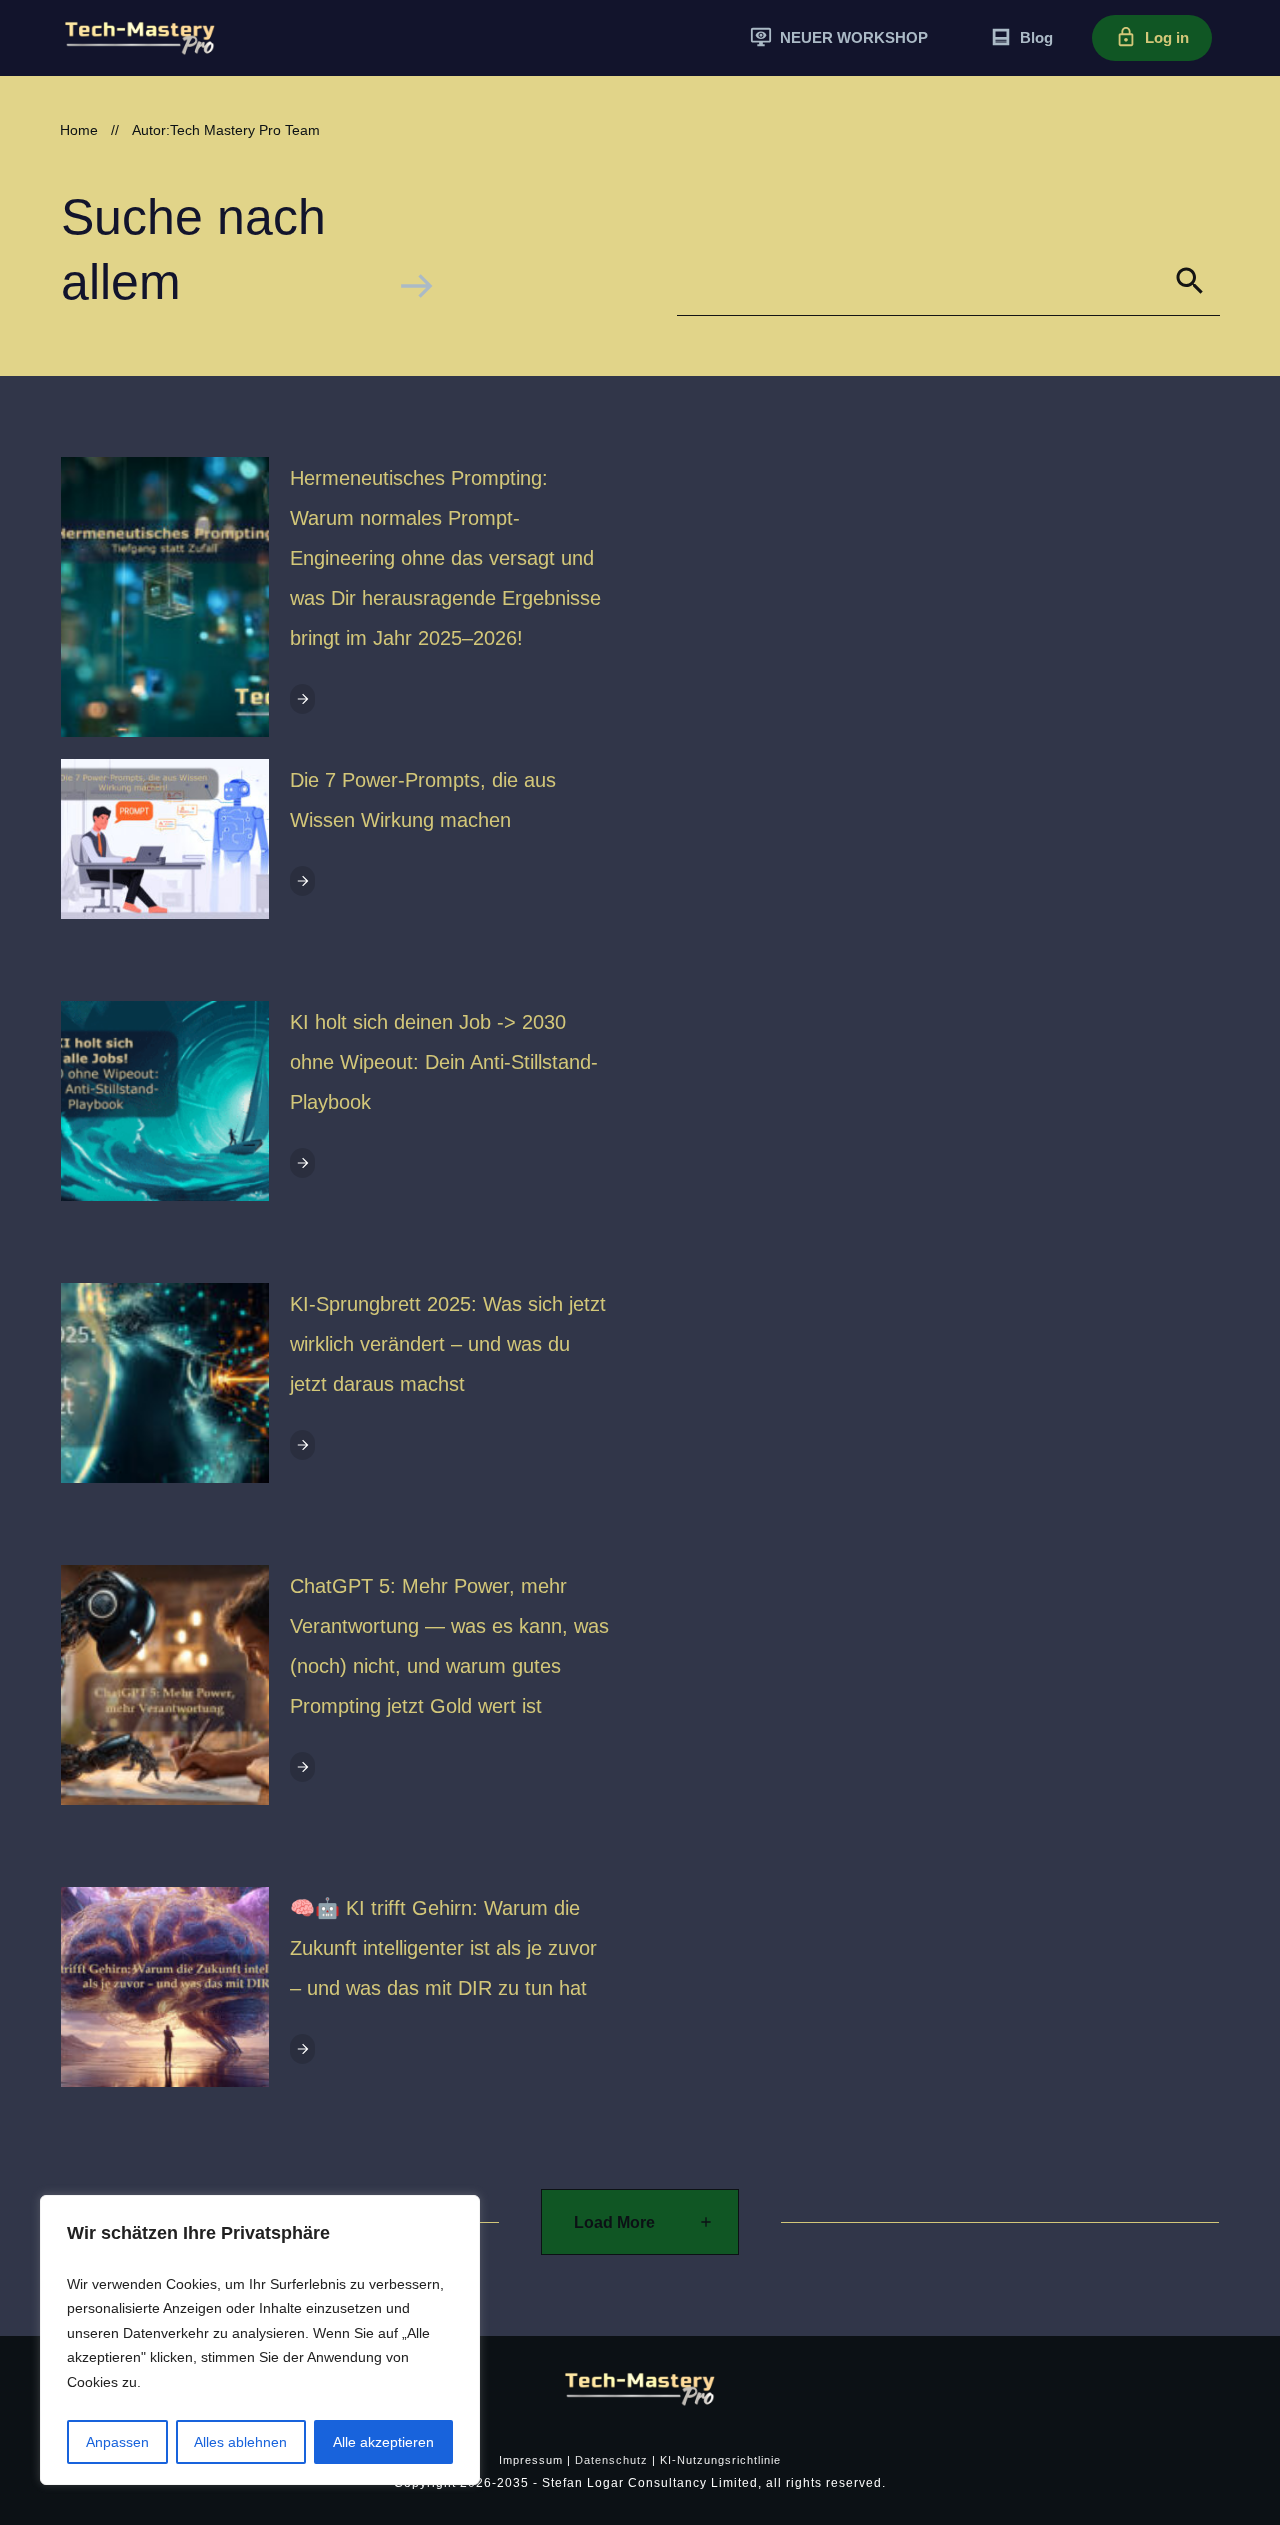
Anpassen (117, 2442)
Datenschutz (611, 2460)
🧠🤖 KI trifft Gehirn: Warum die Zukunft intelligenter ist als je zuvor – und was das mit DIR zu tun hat (443, 1948)
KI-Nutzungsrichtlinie (720, 2460)
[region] (260, 2340)
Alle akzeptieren (383, 2442)
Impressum (531, 2460)
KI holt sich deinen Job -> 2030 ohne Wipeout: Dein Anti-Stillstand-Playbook (444, 1062)
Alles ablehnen (240, 2442)
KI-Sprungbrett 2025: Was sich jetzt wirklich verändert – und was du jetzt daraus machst (448, 1344)
